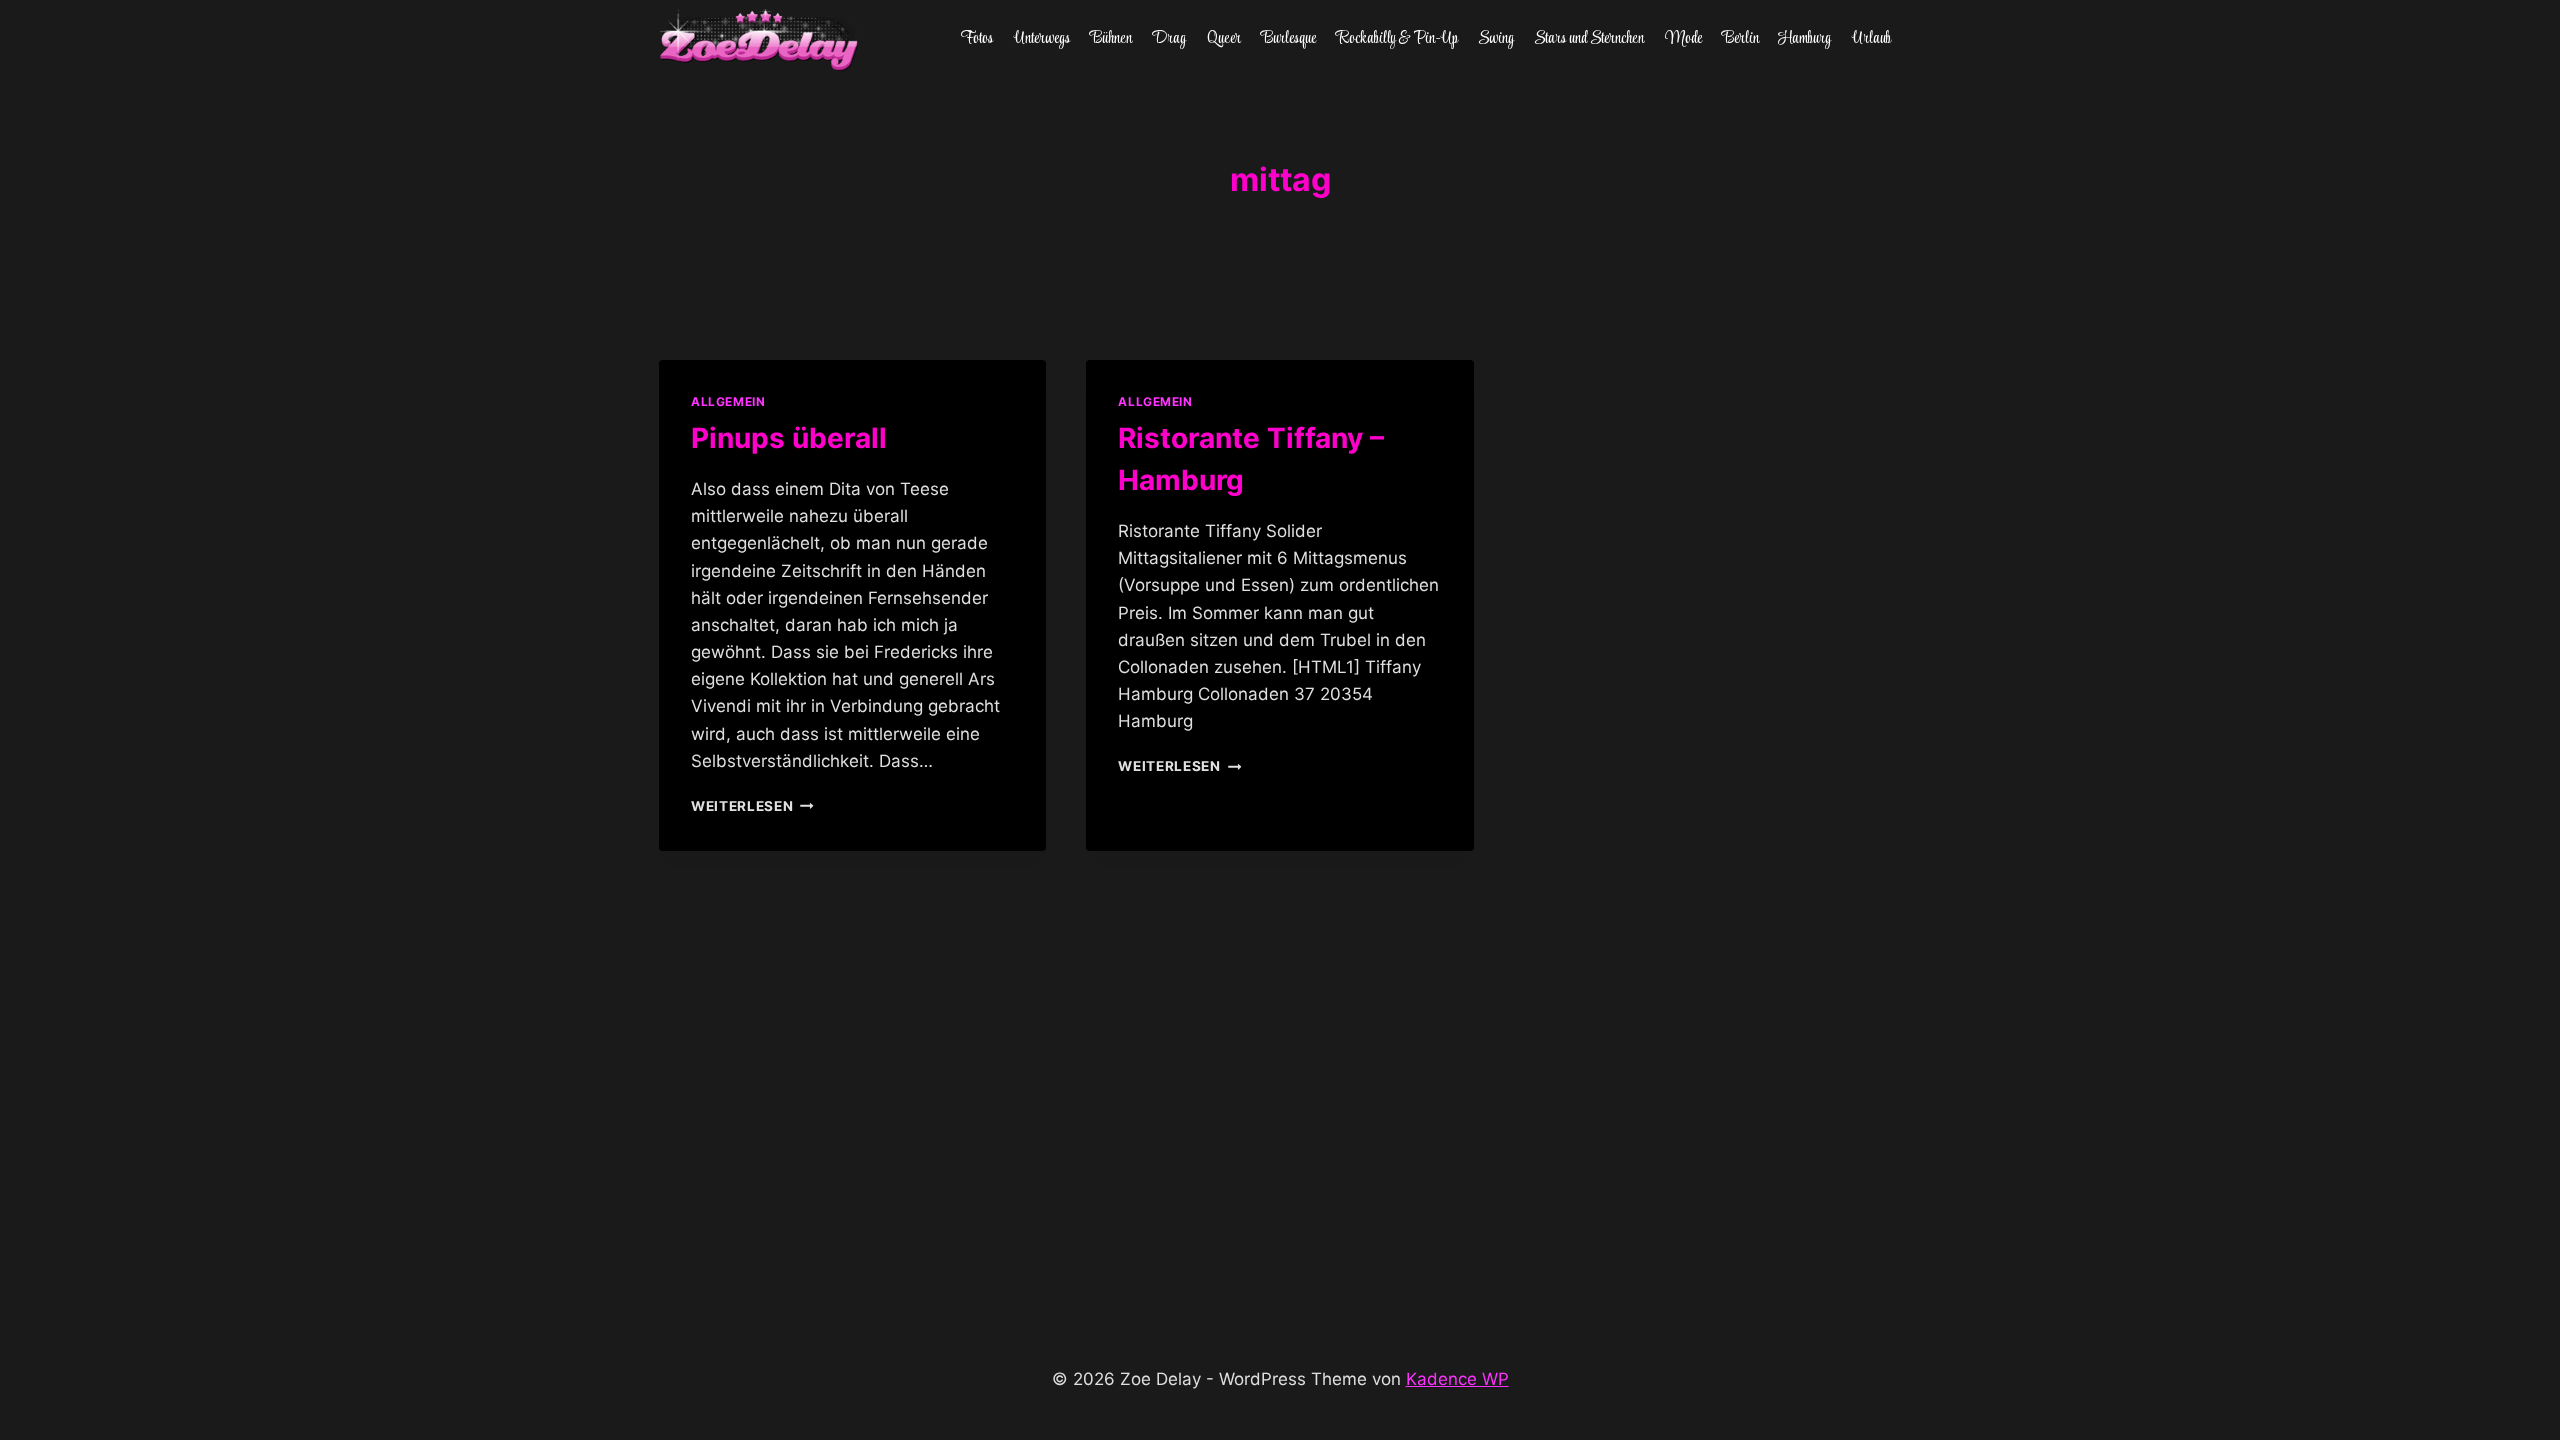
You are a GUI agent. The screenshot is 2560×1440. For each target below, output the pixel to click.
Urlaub (1871, 39)
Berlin (1740, 39)
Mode (1683, 39)
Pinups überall (789, 438)
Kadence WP (1457, 1379)
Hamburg (1805, 39)
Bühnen (1111, 39)
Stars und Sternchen (1589, 39)
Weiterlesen (752, 806)
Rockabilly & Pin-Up (1397, 39)
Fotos (977, 39)
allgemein (728, 401)
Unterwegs (1042, 39)
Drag (1169, 39)
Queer (1224, 39)
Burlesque (1288, 39)
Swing (1496, 39)
